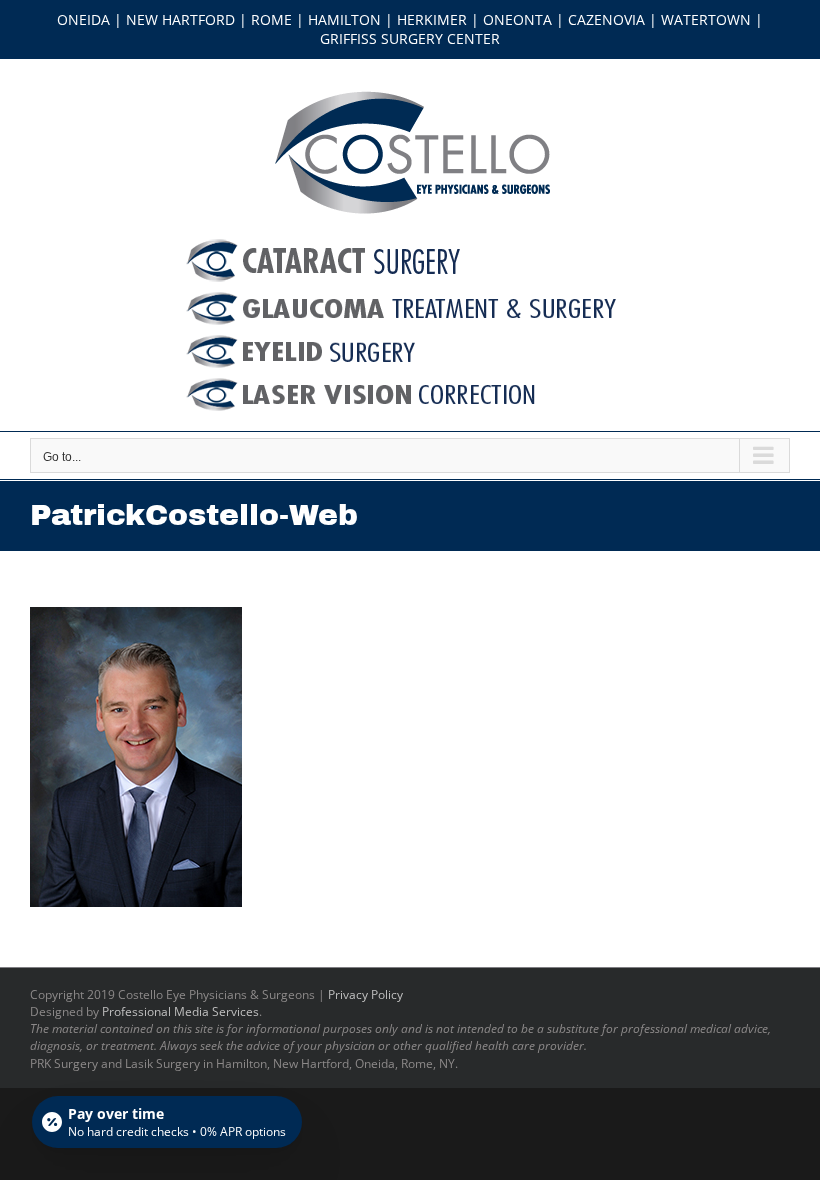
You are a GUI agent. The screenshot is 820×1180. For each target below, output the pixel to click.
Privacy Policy (365, 994)
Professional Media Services (180, 1011)
